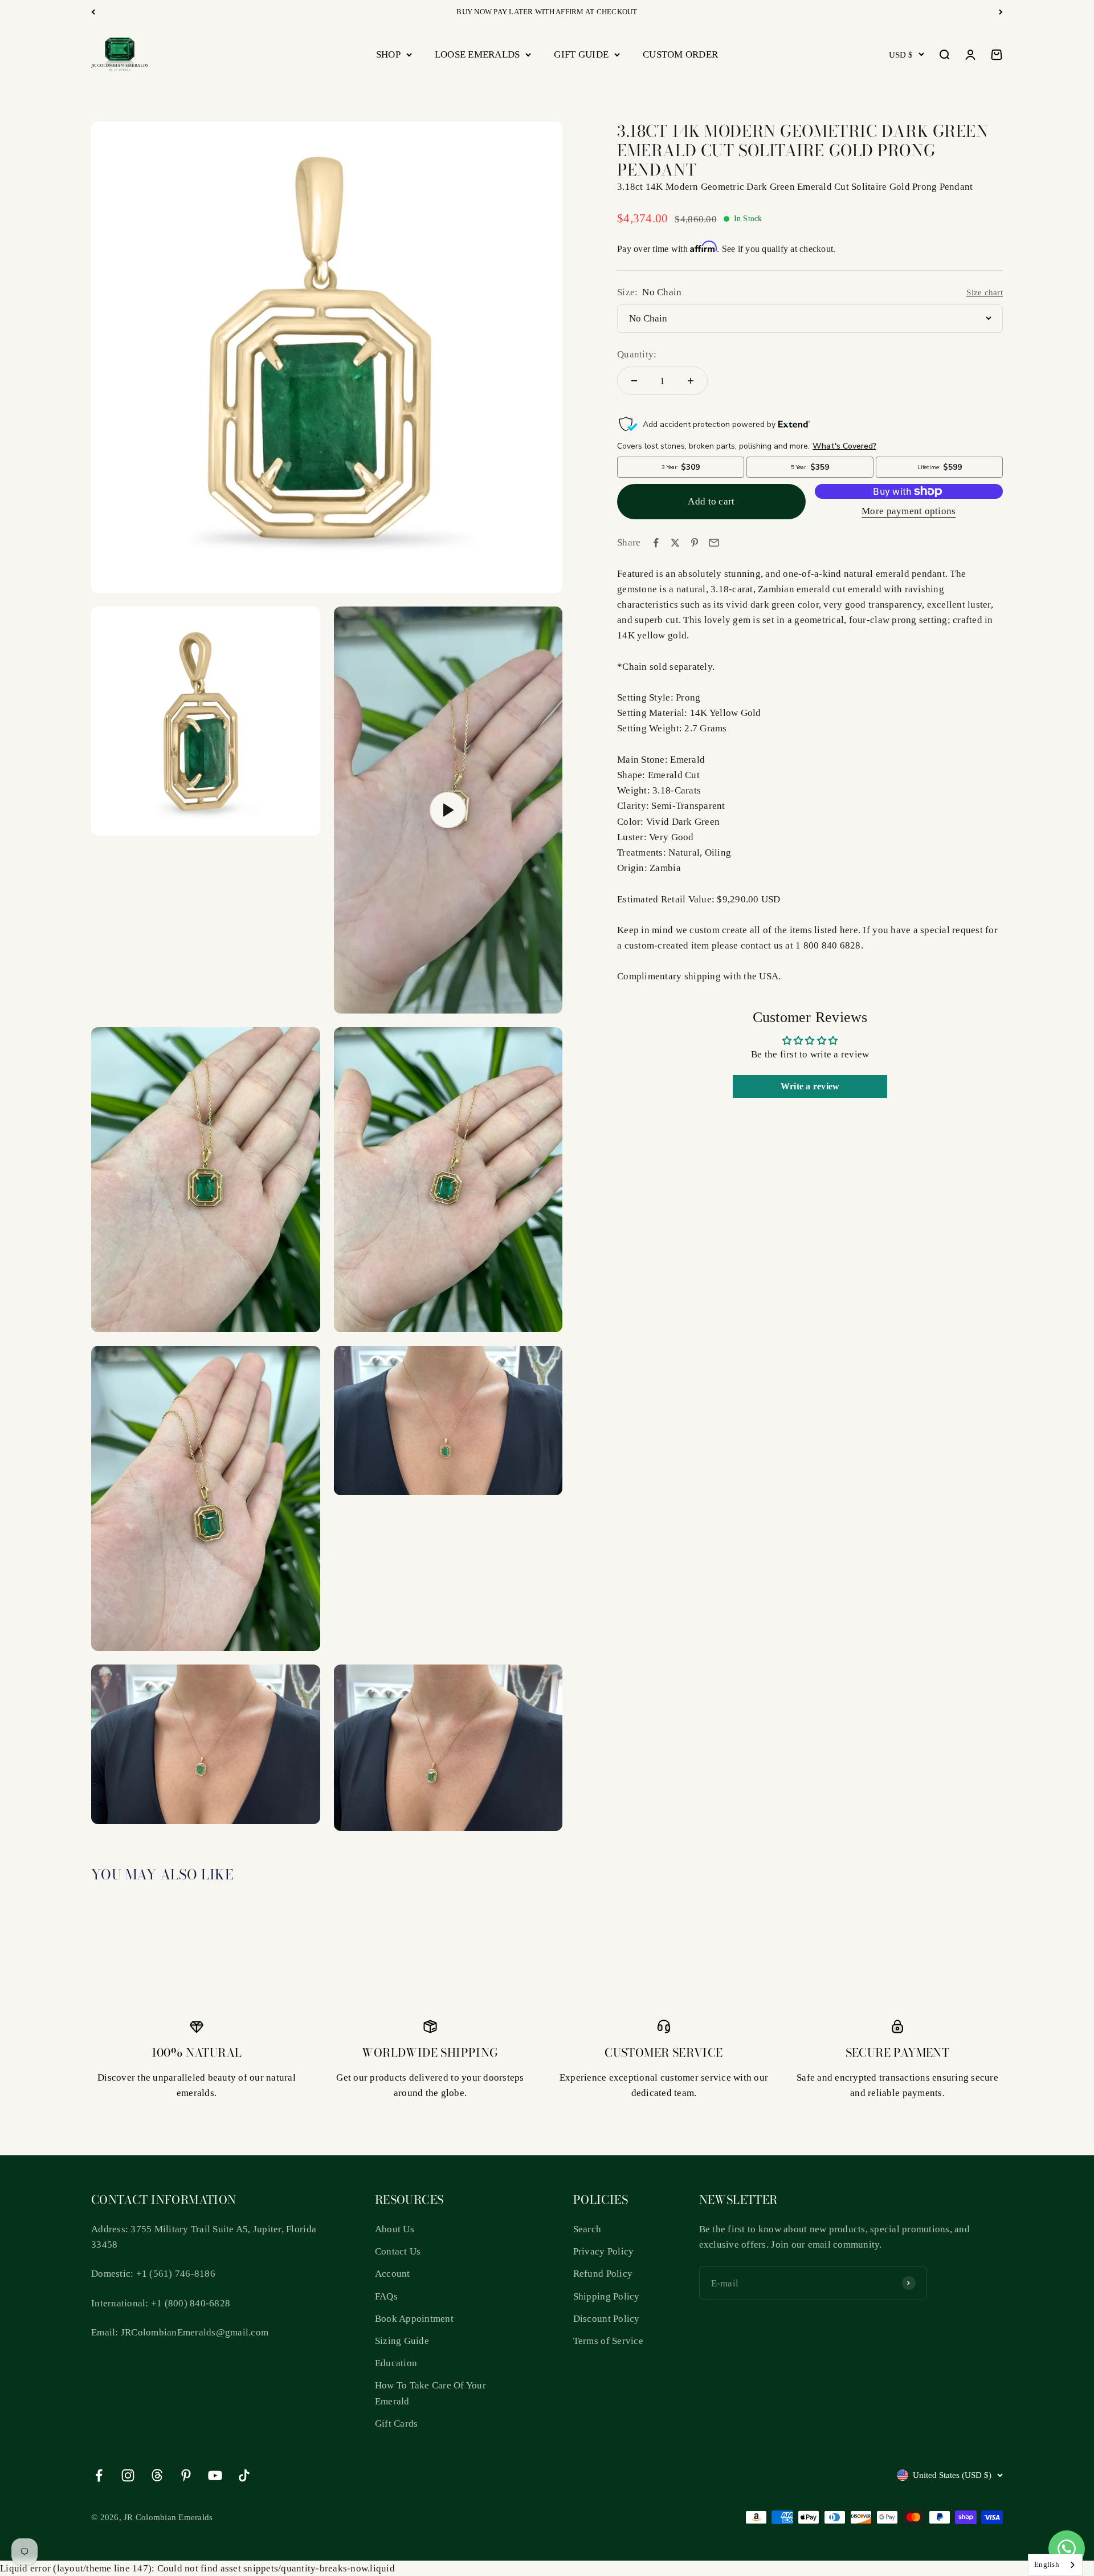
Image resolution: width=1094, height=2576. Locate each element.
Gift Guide (581, 54)
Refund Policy (603, 2274)
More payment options (909, 511)
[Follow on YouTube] (215, 2475)
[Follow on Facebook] (99, 2475)
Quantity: (637, 354)
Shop (388, 54)
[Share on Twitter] (675, 543)
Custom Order (680, 54)
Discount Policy (607, 2319)
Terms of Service (608, 2341)
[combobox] (1055, 2565)
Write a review (810, 1086)
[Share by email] (714, 543)
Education (396, 2363)
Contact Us (398, 2251)
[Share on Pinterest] (695, 543)
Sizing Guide (402, 2341)
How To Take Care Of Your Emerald (430, 2393)
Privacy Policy (604, 2251)
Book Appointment (414, 2319)
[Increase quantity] (691, 381)
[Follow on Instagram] (128, 2475)
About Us (395, 2229)
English (1047, 2564)
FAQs (386, 2296)
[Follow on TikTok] (244, 2475)
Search (587, 2229)
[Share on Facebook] (656, 543)
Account (393, 2274)
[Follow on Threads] (157, 2475)
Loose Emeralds (477, 54)
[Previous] (93, 12)
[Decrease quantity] (634, 381)
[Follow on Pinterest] (186, 2475)
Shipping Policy (607, 2296)
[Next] (1001, 12)
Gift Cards (397, 2424)
